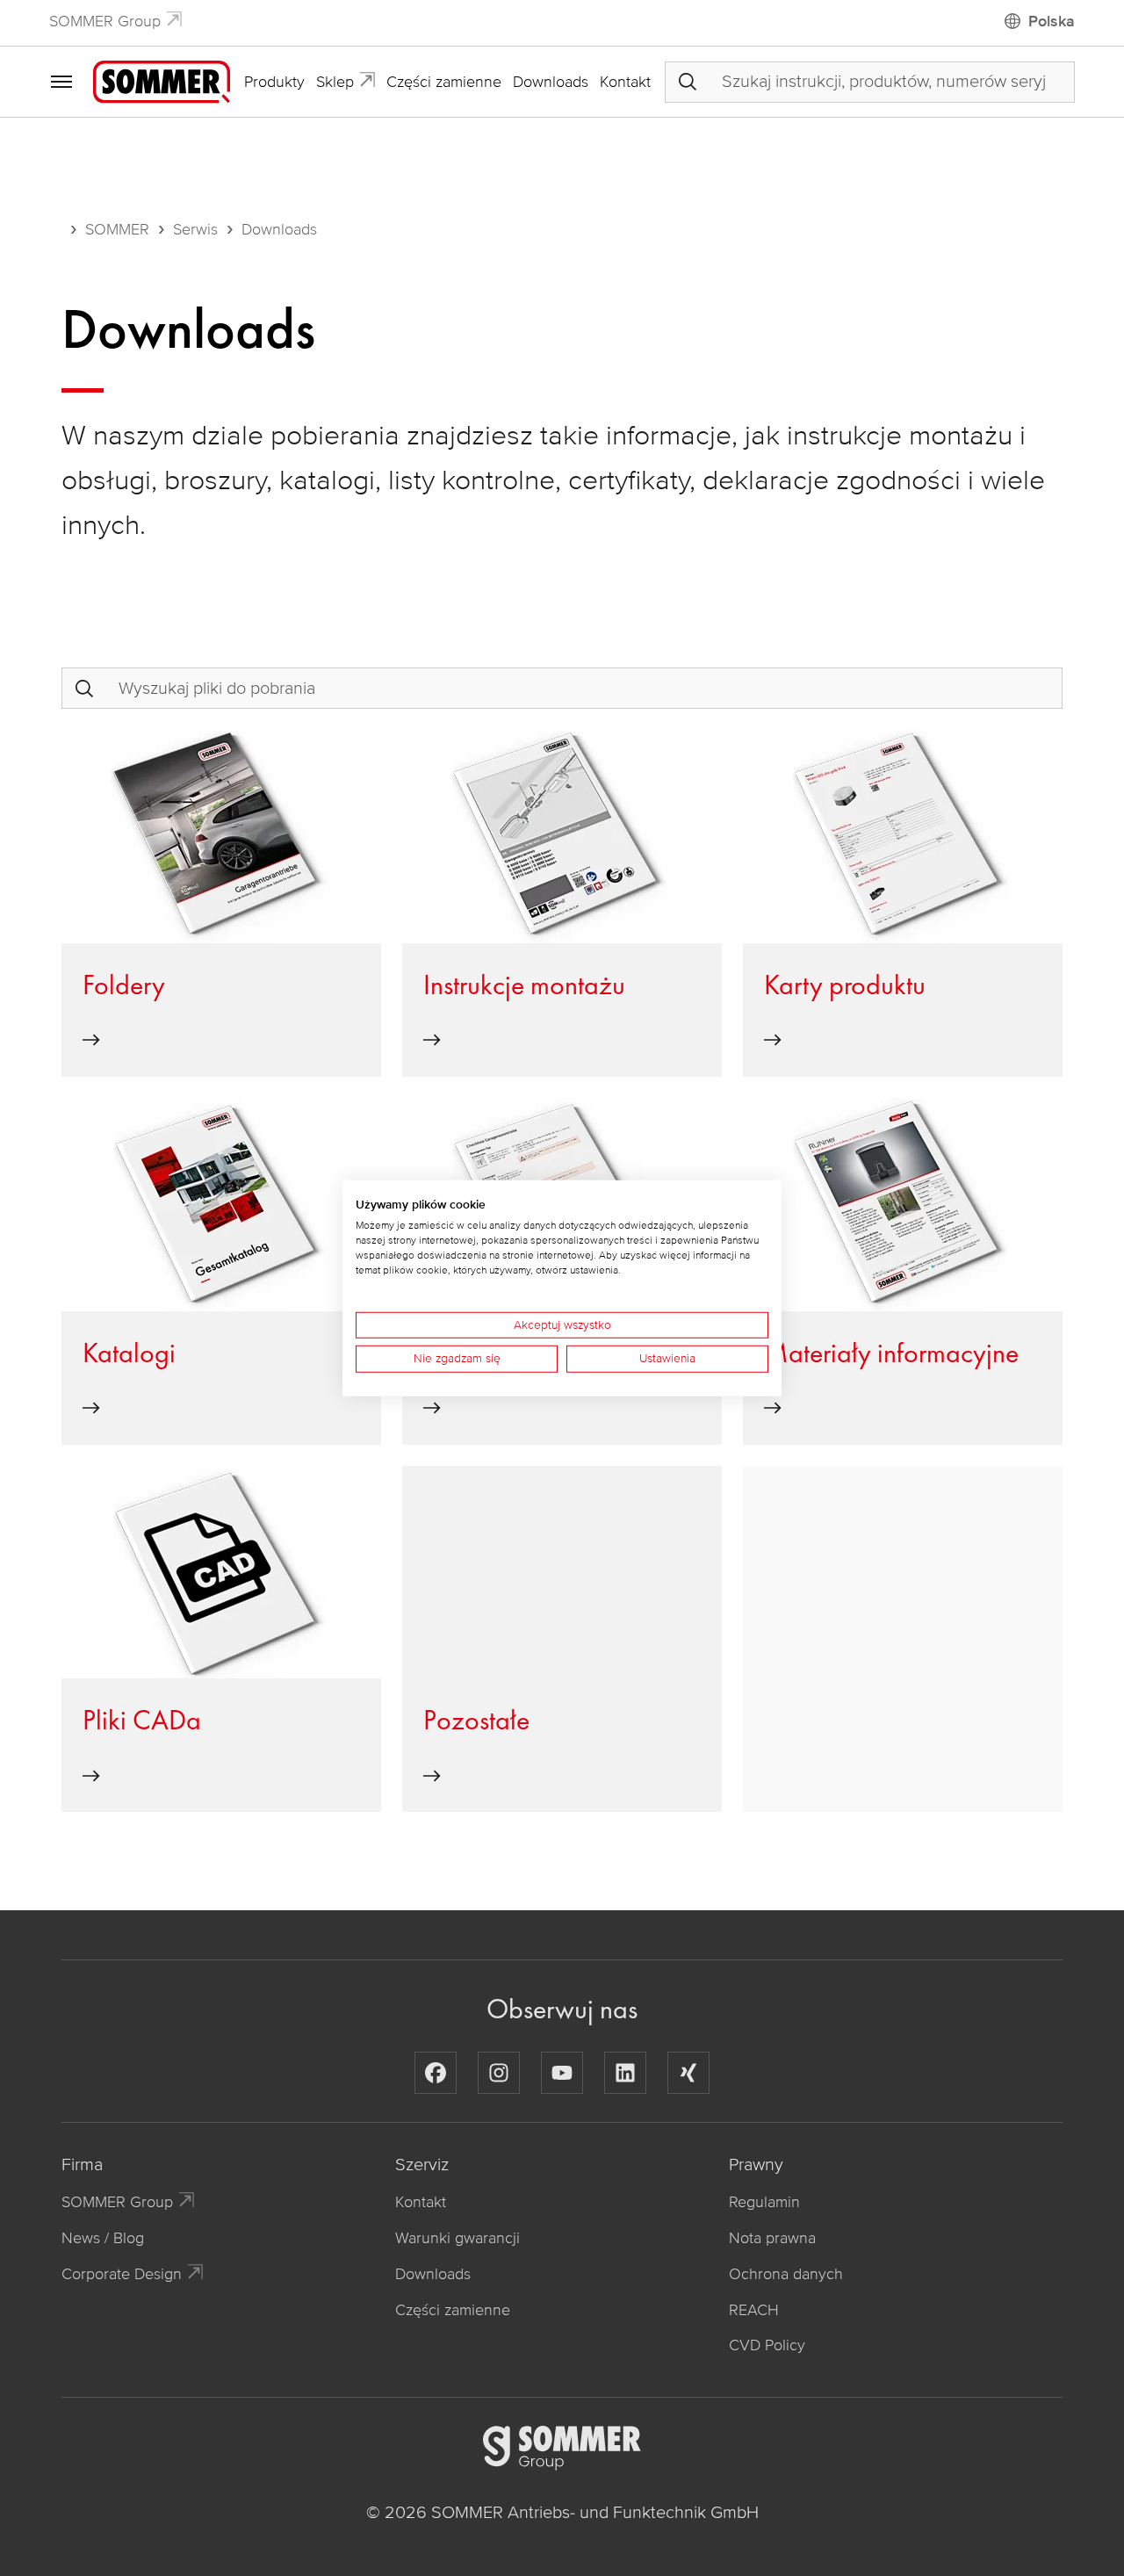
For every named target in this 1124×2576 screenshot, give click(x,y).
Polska (1052, 21)
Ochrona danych (786, 2274)
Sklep (335, 82)
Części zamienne (444, 82)
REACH (754, 2310)
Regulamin (764, 2202)
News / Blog (103, 2238)
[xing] (688, 2073)
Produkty (274, 82)
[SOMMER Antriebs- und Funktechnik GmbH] (162, 81)
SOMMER (117, 229)
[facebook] (436, 2073)
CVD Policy (767, 2345)
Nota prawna (772, 2238)
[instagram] (499, 2073)
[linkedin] (625, 2073)
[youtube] (562, 2073)
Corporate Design (122, 2274)
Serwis (195, 229)
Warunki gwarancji (458, 2238)
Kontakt (625, 82)
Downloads (551, 82)
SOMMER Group (105, 21)
